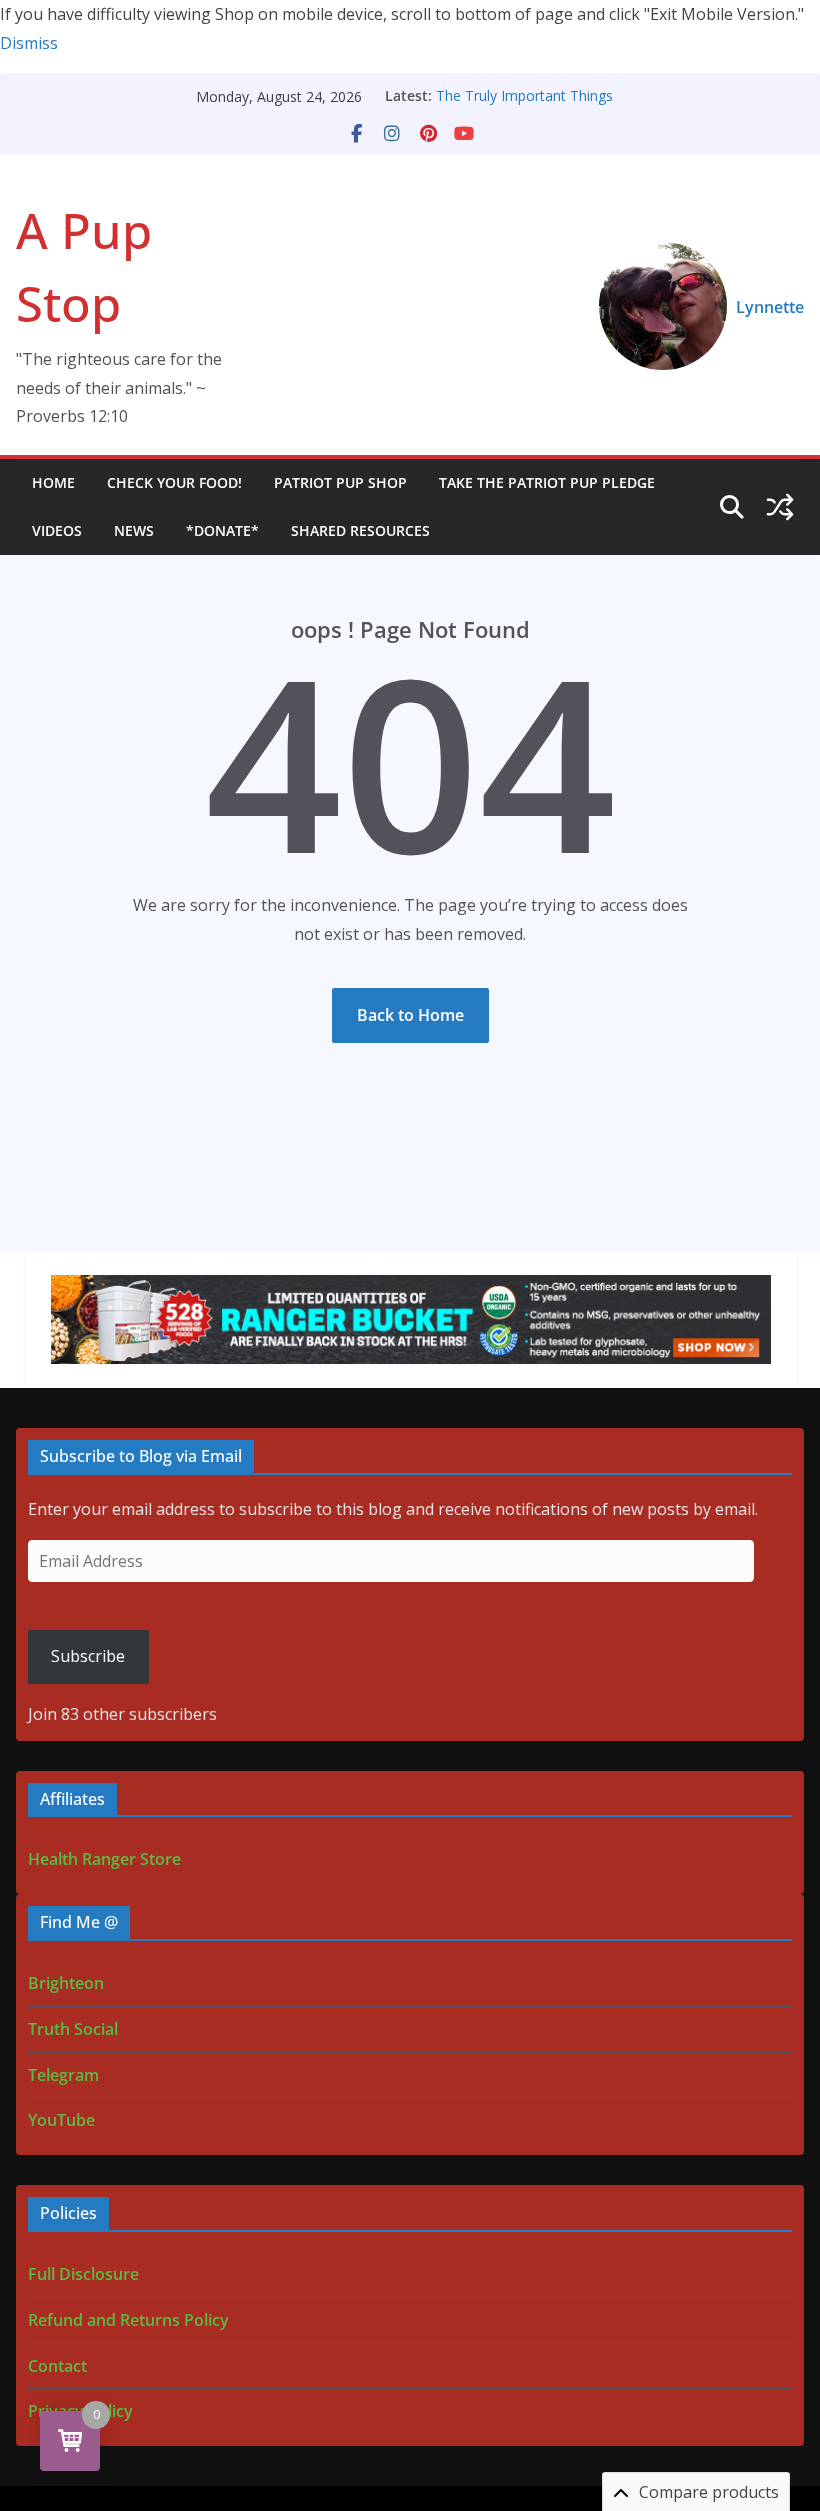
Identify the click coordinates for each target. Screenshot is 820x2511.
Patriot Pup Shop (340, 482)
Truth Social (73, 2029)
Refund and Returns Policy (128, 2320)
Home (53, 482)
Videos (57, 530)
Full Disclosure (83, 2274)
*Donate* (222, 530)
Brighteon (66, 1983)
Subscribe (88, 1656)
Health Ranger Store (104, 1859)
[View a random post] (780, 507)
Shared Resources (360, 530)
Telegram (63, 2075)
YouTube (61, 2120)
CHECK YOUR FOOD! (174, 482)
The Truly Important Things (524, 95)
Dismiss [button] (29, 43)
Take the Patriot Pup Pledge (547, 482)
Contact (57, 2366)
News (134, 530)
